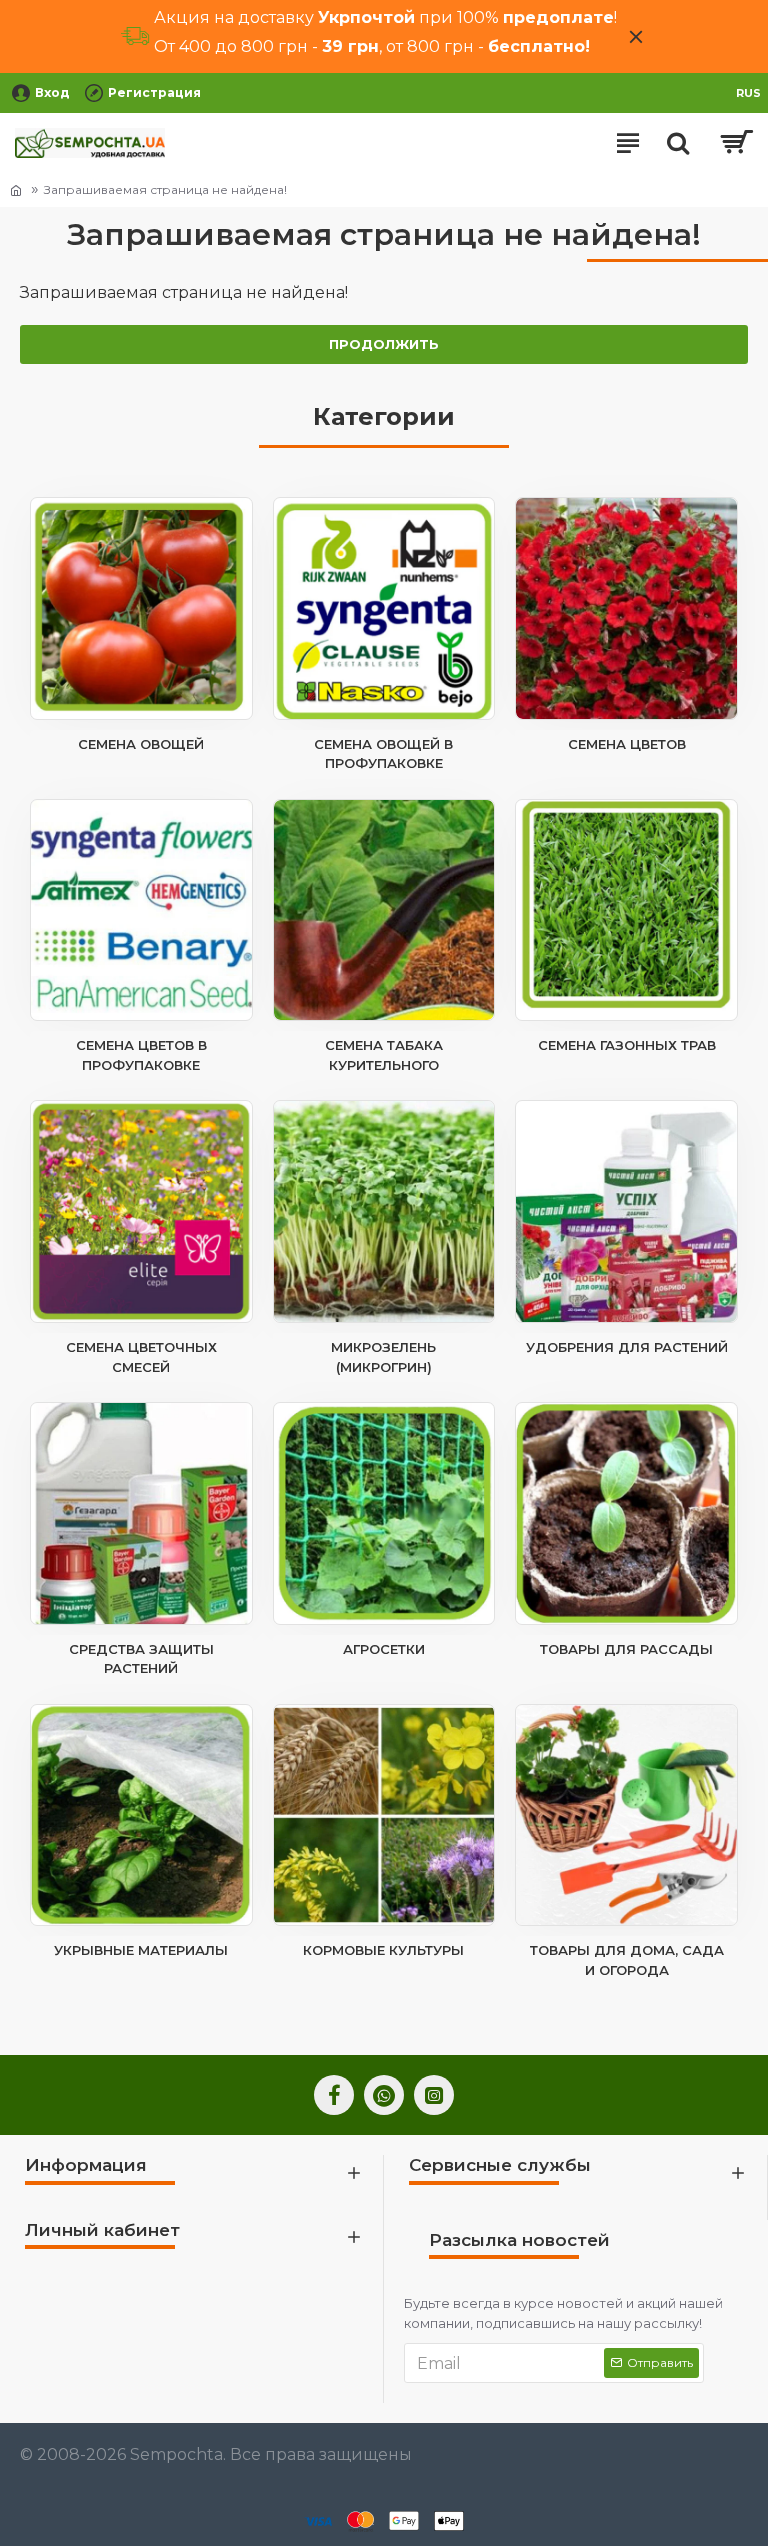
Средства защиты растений (141, 1659)
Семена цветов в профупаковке (141, 1055)
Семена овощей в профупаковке (383, 754)
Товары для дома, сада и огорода (627, 1960)
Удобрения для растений (627, 1347)
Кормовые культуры (383, 1950)
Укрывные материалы (141, 1950)
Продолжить (384, 344)
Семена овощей (141, 744)
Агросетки (384, 1649)
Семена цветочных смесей (141, 1357)
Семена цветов (627, 744)
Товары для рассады (626, 1649)
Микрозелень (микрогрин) (383, 1357)
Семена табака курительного (384, 1055)
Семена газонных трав (627, 1045)
